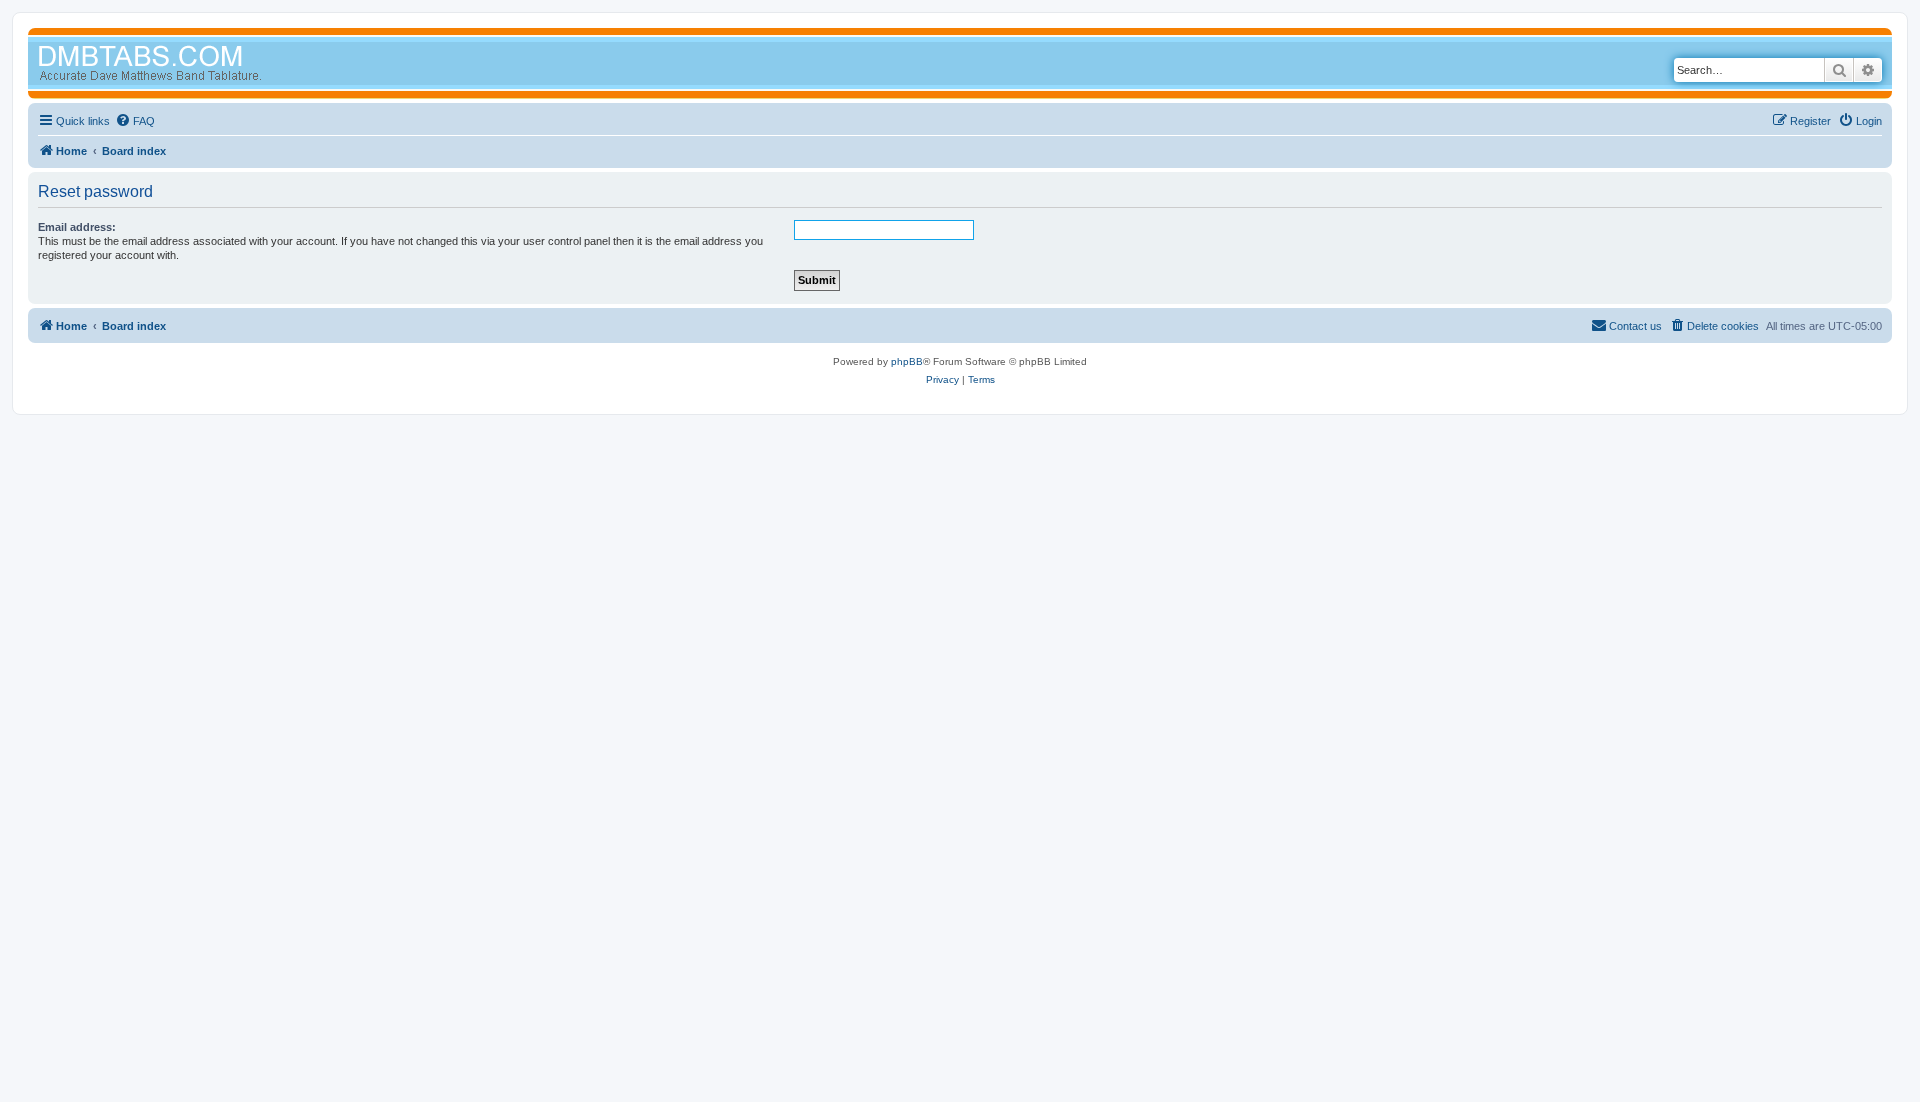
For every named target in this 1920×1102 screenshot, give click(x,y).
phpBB (907, 361)
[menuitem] (135, 121)
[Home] (188, 65)
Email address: (77, 227)
